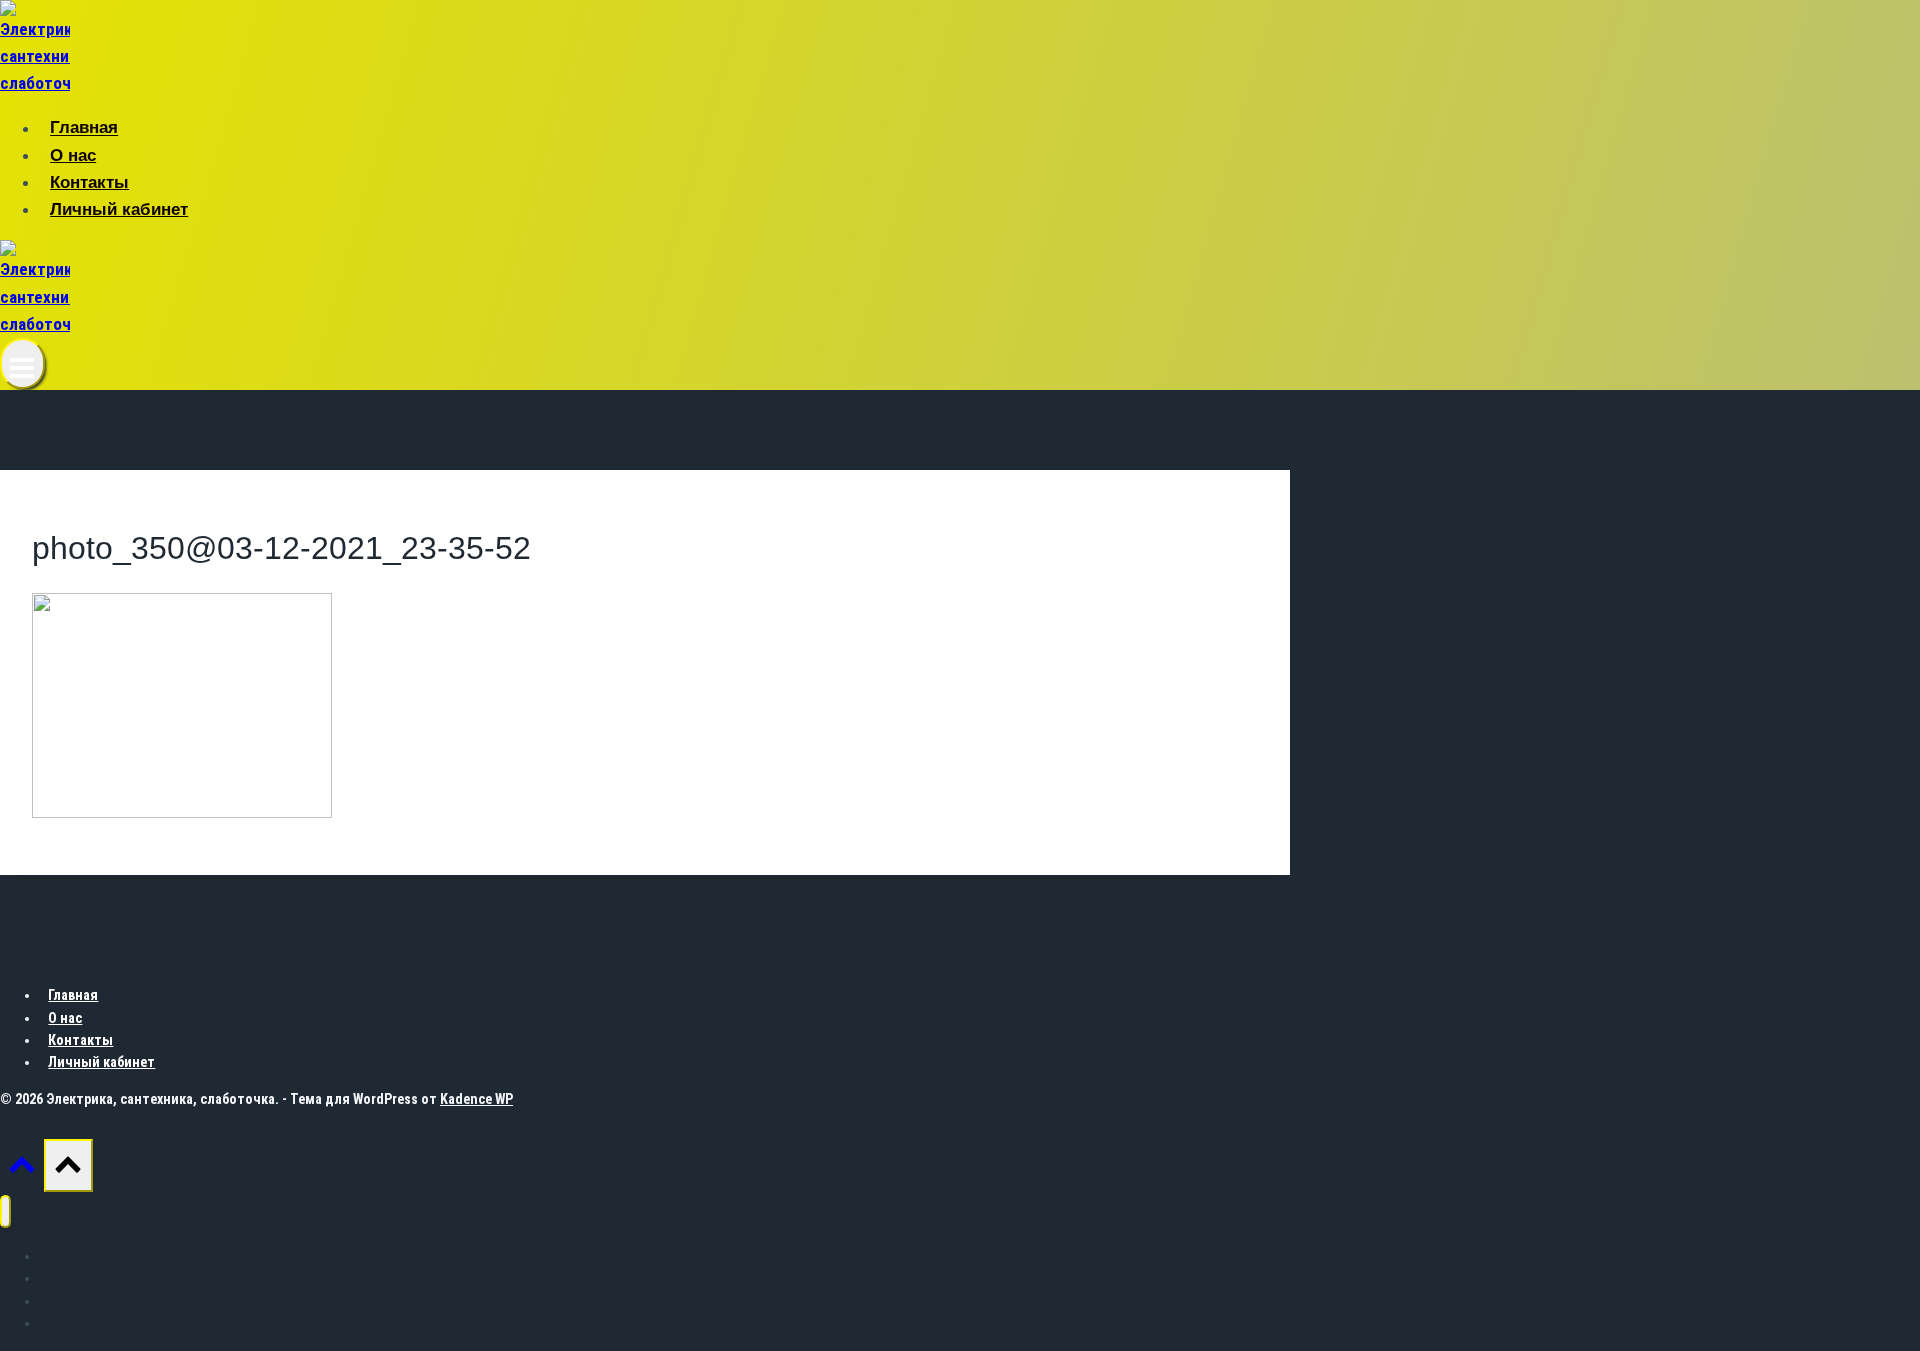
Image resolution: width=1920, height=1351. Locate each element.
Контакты (89, 182)
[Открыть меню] (22, 363)
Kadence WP (476, 1099)
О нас (73, 155)
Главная (84, 128)
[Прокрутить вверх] (22, 1170)
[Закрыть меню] (5, 1211)
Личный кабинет (119, 209)
